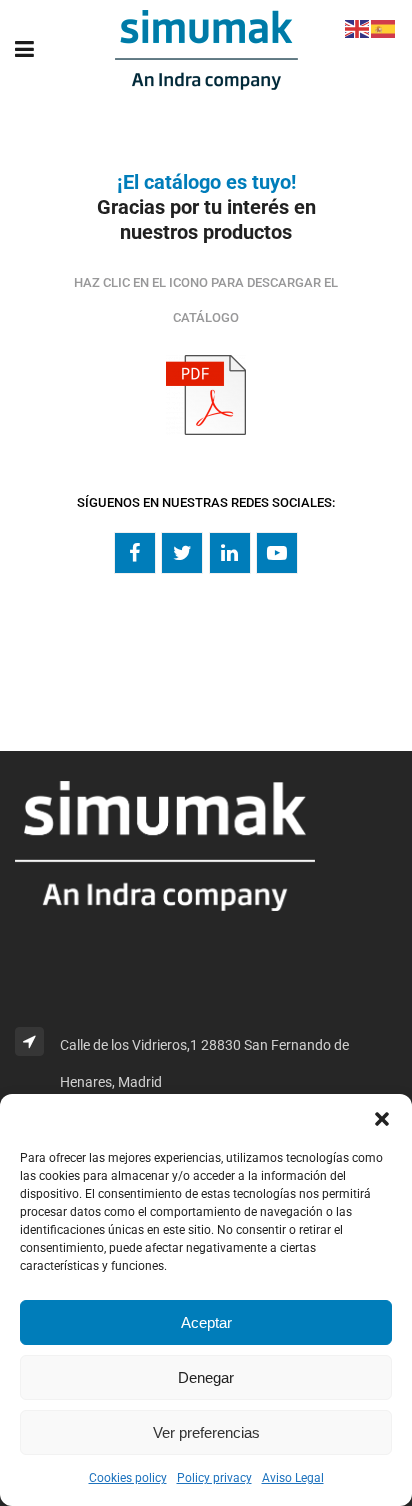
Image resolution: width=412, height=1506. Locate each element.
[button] (382, 1119)
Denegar (206, 1377)
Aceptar (206, 1322)
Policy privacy (214, 1478)
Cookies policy (128, 1478)
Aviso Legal (293, 1478)
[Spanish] (384, 28)
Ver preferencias (206, 1432)
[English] (358, 28)
